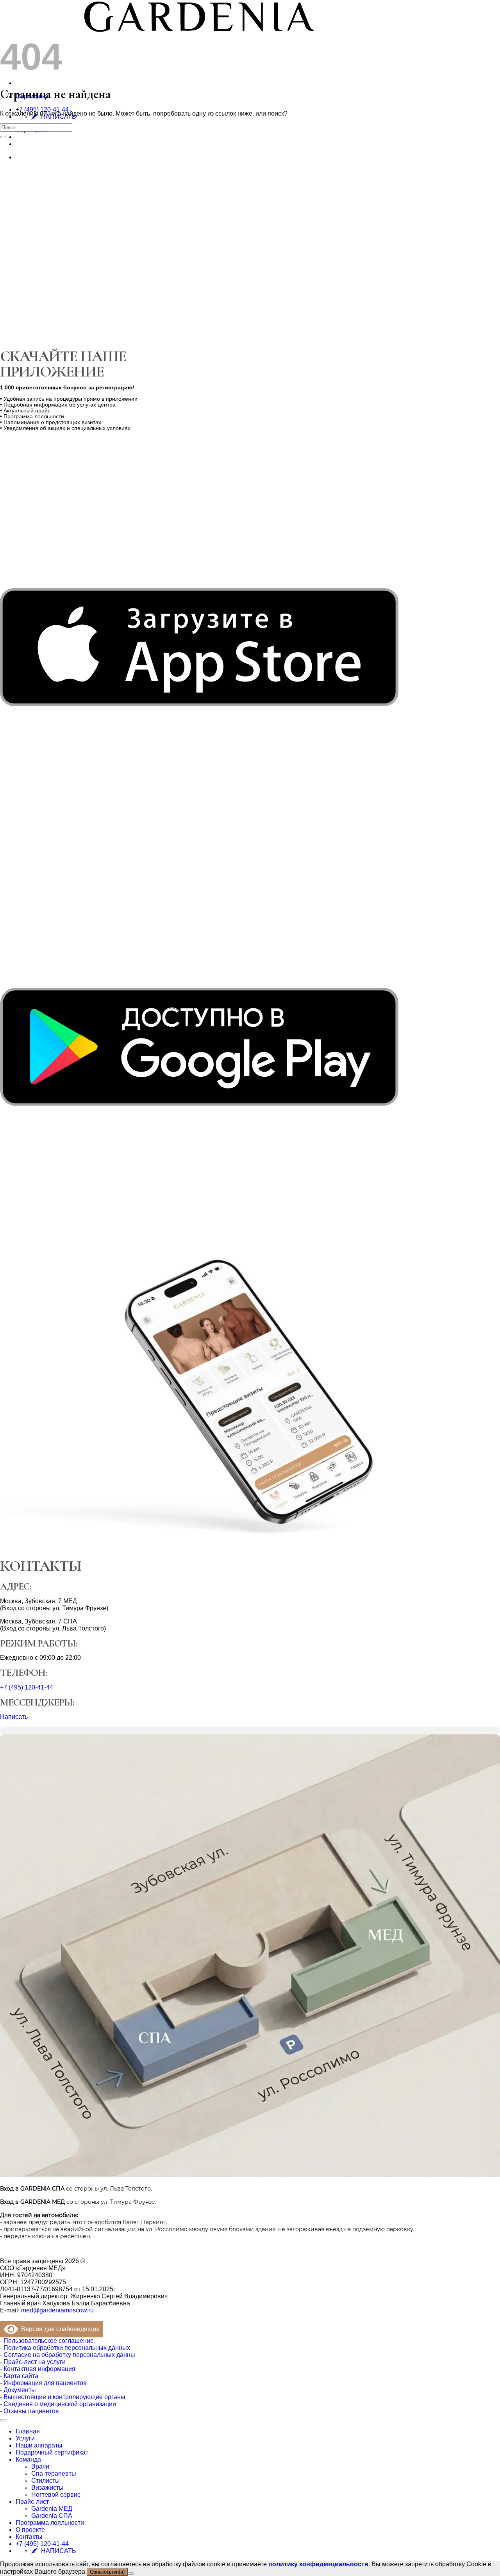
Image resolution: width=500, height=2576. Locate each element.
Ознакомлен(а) (107, 2572)
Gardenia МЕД (52, 2509)
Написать (14, 1717)
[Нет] (131, 2574)
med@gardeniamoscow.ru (57, 2310)
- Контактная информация (38, 2369)
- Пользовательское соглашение (47, 2341)
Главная (28, 2431)
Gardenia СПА (52, 2516)
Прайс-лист (32, 2502)
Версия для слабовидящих (59, 2329)
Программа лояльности (50, 2523)
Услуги (25, 2438)
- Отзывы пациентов (29, 2411)
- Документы (18, 2390)
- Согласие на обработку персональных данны (68, 2355)
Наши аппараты (39, 2445)
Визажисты (47, 2488)
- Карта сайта (19, 2376)
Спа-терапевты (54, 2473)
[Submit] (3, 137)
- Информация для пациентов (43, 2383)
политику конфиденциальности (318, 2564)
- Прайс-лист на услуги (33, 2362)
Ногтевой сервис (56, 2495)
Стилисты (46, 2481)
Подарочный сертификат (52, 2452)
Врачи (40, 2466)
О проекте (30, 2530)
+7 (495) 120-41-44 (42, 110)
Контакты (29, 2537)
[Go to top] (3, 2420)
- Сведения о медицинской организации (58, 2404)
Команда (28, 2459)
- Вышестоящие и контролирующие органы (63, 2397)
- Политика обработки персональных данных (65, 2348)
